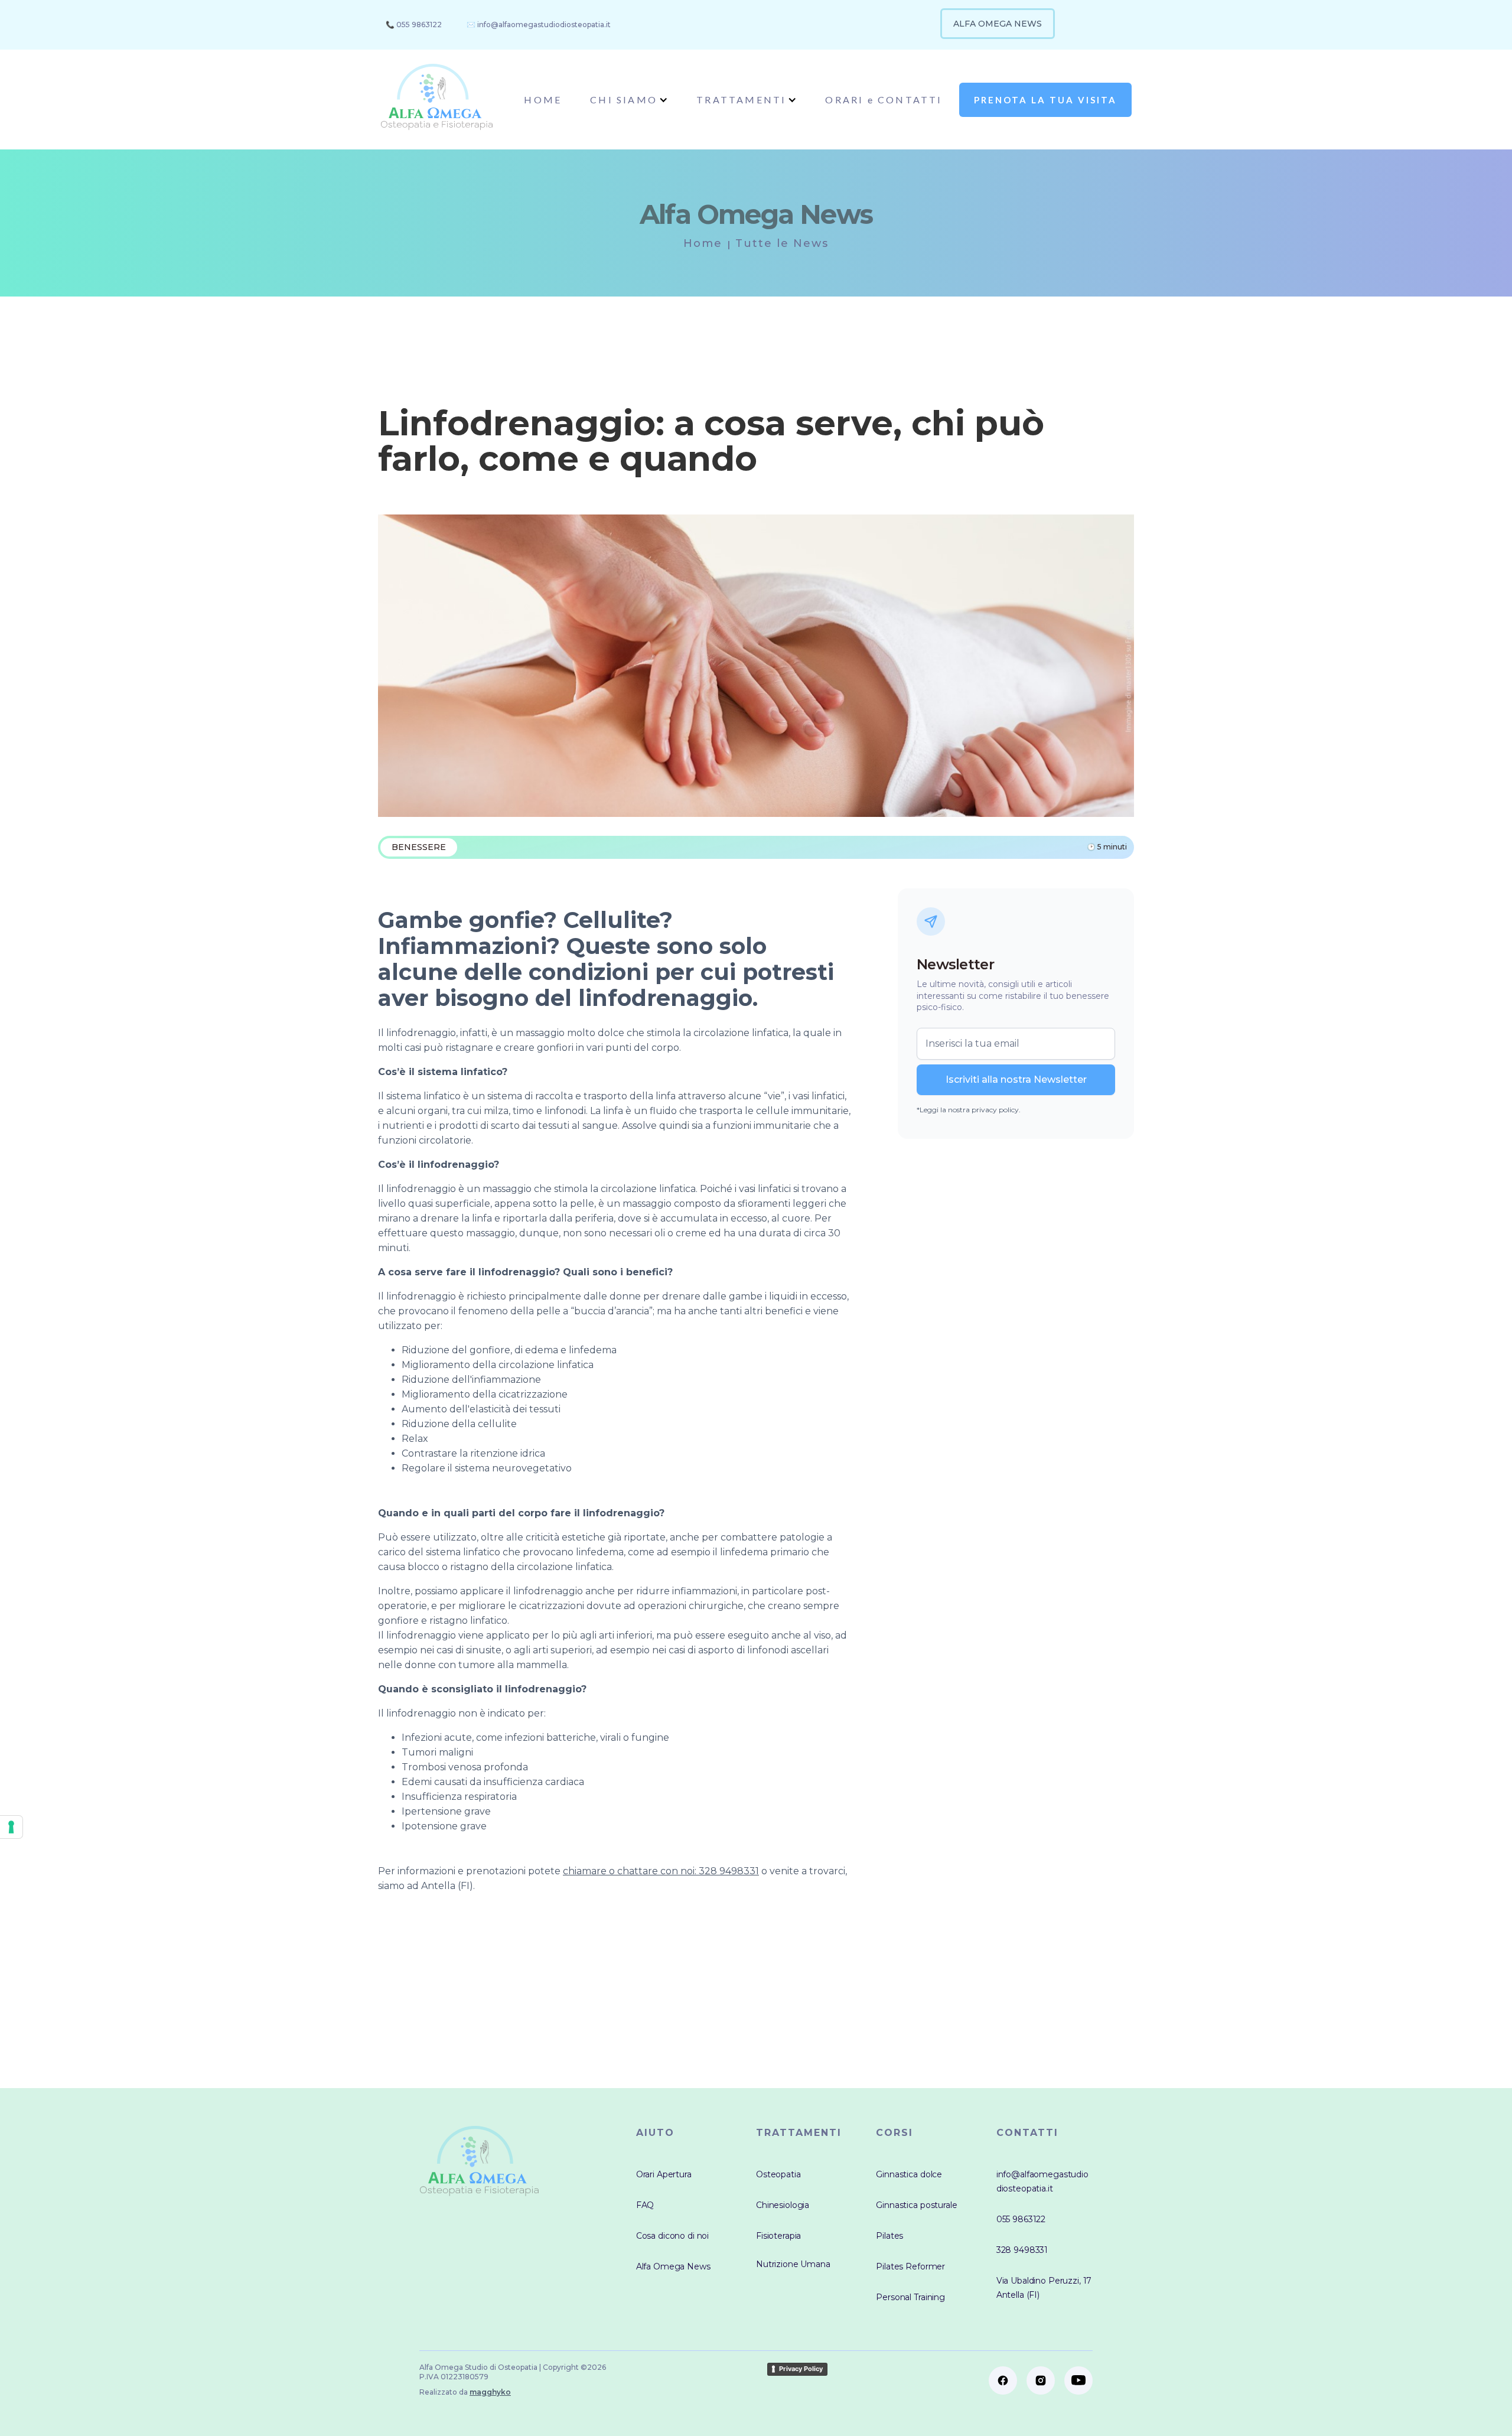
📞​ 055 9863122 (414, 25)
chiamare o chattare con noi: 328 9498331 (661, 1871)
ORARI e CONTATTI (884, 100)
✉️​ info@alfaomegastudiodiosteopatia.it (539, 25)
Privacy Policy (801, 2369)
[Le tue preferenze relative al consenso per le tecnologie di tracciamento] (11, 1827)
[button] (629, 100)
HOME (543, 100)
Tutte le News (782, 243)
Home (703, 243)
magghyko (490, 2392)
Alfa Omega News (998, 24)
